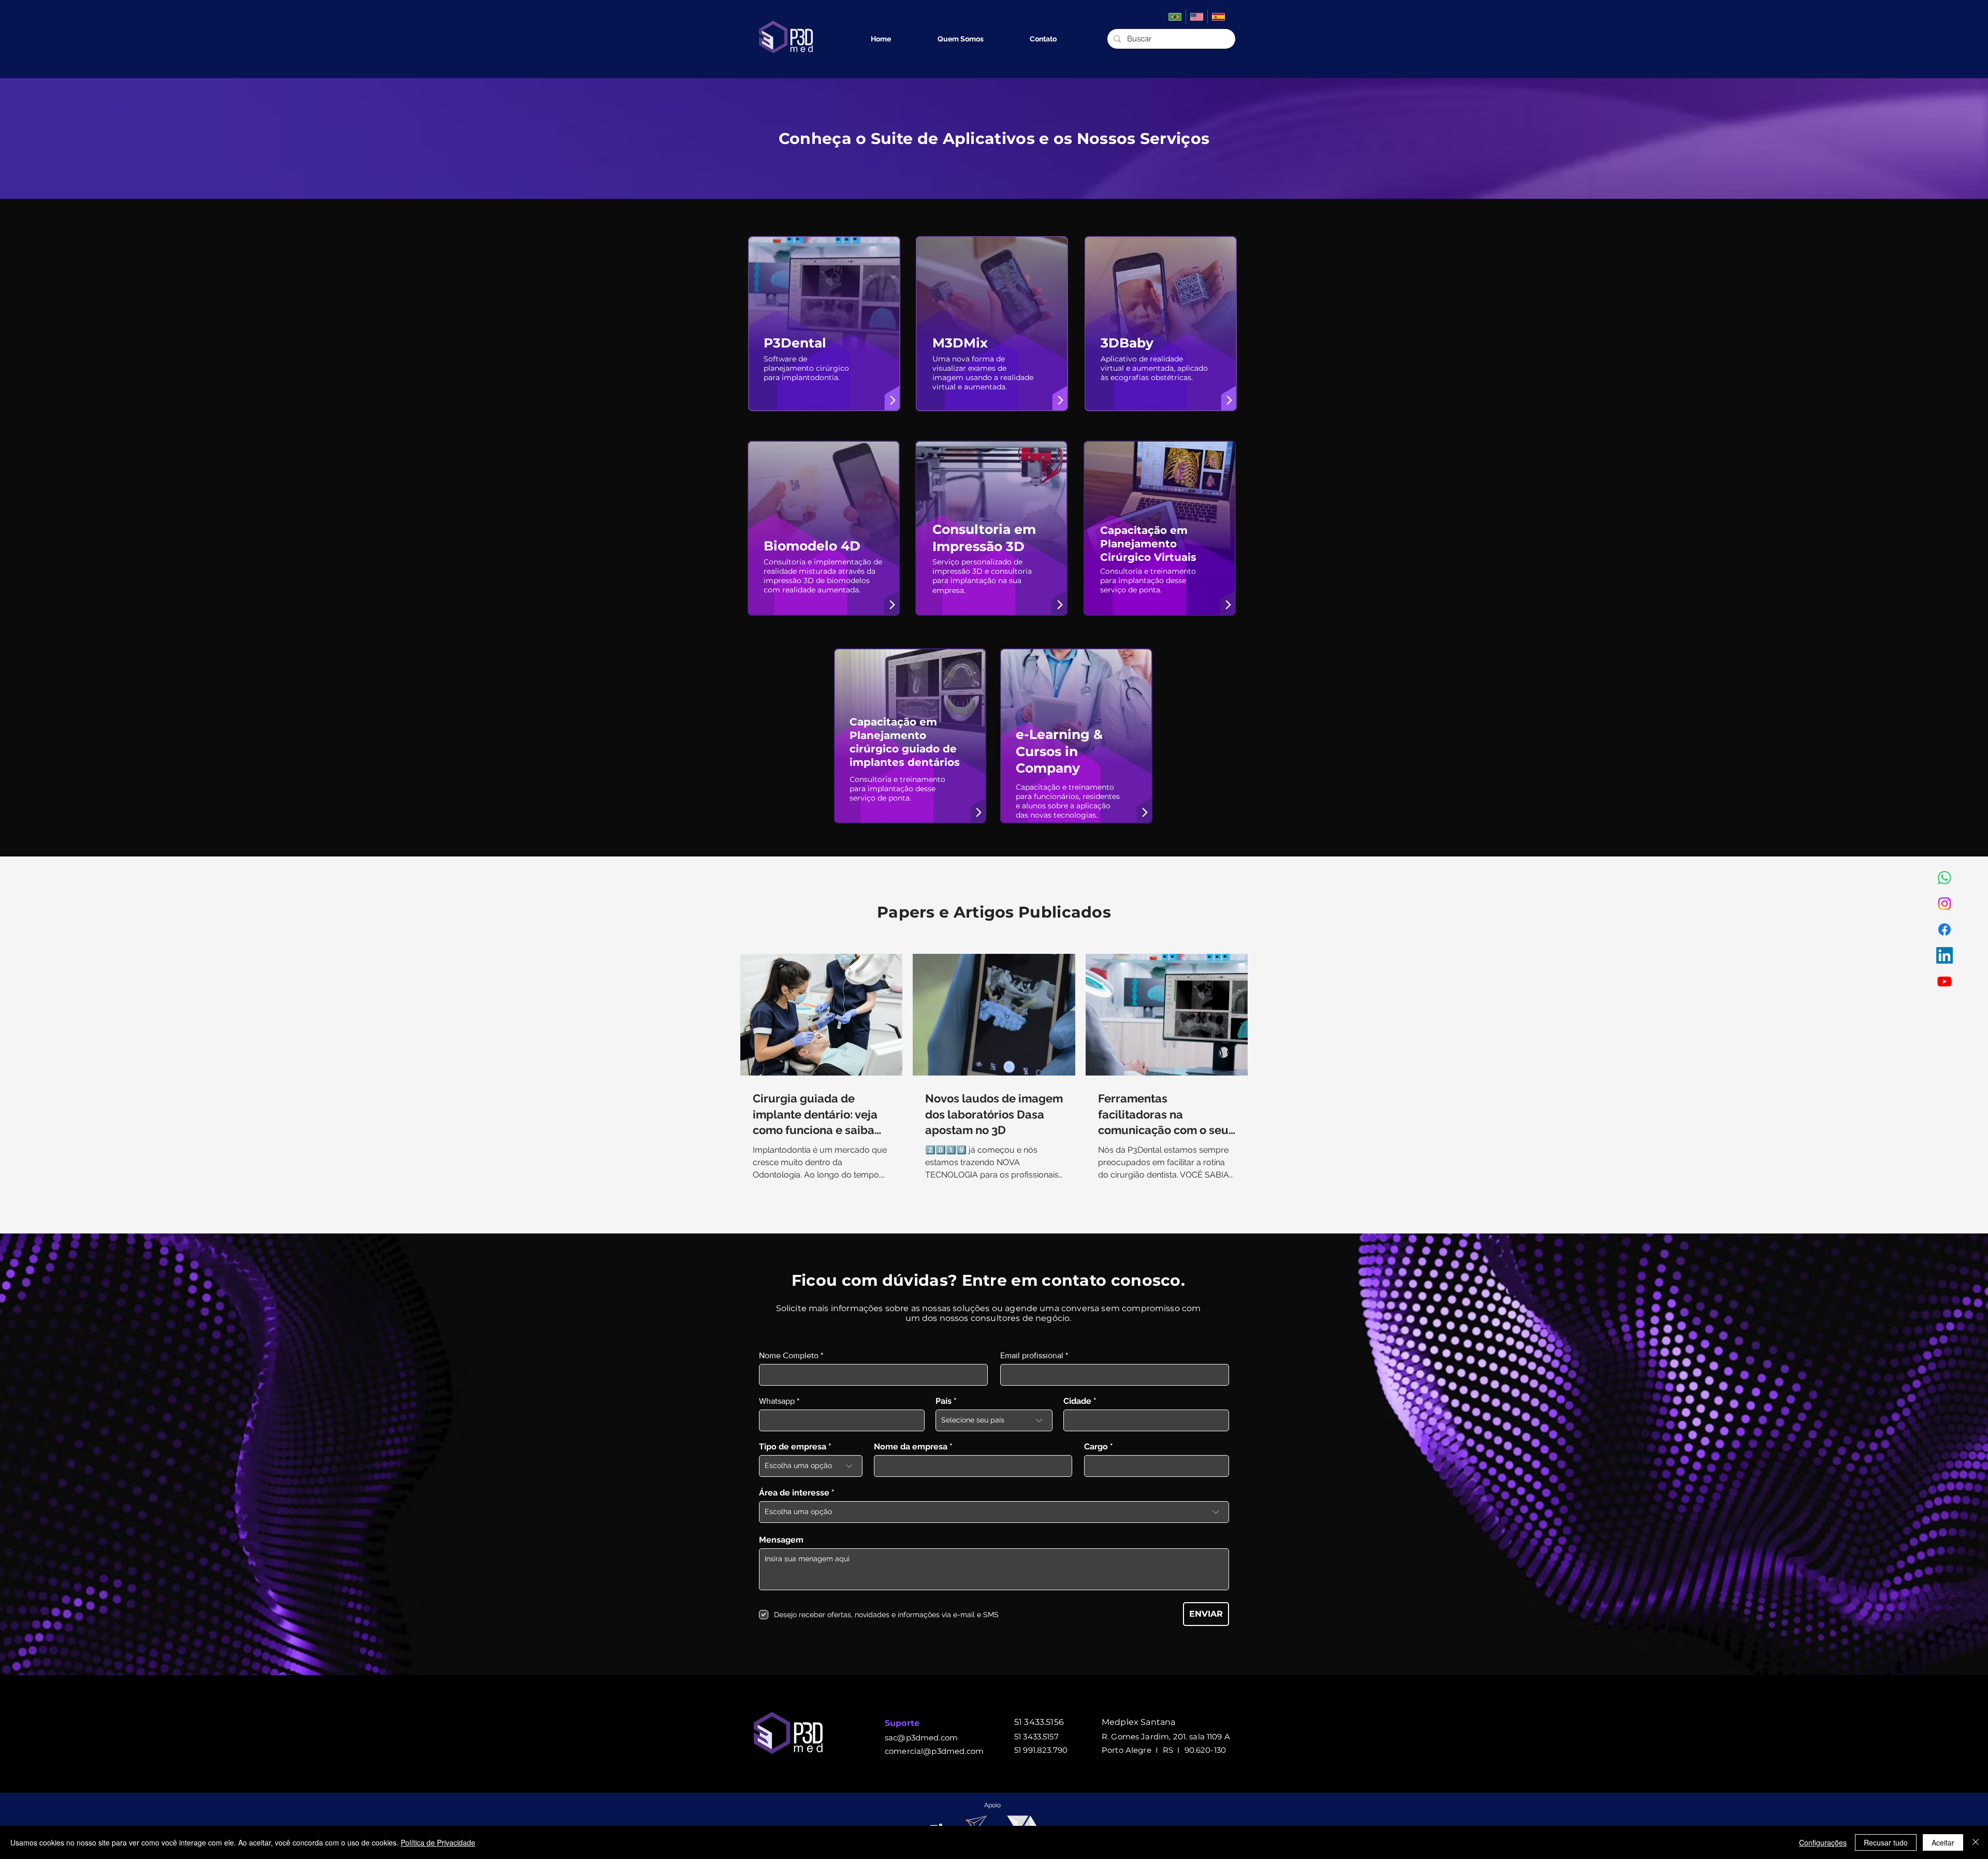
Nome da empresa (911, 1447)
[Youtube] (1945, 981)
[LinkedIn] (1945, 955)
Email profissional (1032, 1356)
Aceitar (1943, 1842)
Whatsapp (777, 1401)
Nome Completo (789, 1356)
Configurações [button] (1823, 1842)
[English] (1196, 17)
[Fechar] (1976, 1842)
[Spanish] (1218, 17)
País (944, 1401)
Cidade (1077, 1401)
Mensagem (781, 1540)
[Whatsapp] (1945, 878)
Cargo (1096, 1447)
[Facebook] (1945, 929)
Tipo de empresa (793, 1447)
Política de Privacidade (438, 1842)
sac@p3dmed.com (921, 1738)
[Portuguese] (1175, 17)
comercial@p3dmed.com (934, 1751)
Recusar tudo (1886, 1842)
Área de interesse (794, 1493)
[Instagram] (1945, 904)
